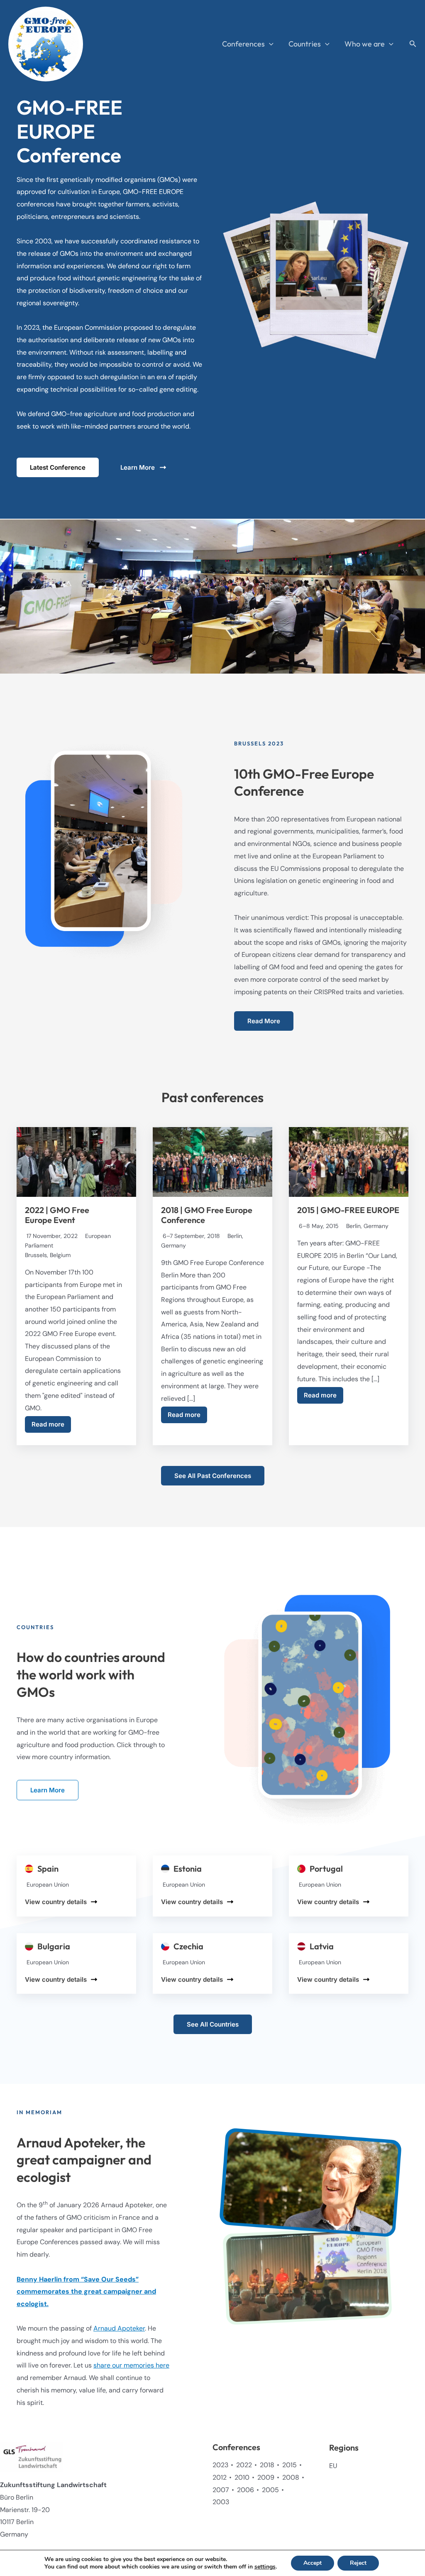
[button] (269, 44)
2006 (245, 2490)
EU (333, 2466)
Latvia (322, 1946)
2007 (221, 2490)
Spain (48, 1869)
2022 (244, 2465)
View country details (56, 1902)
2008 (291, 2477)
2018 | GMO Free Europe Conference (207, 1215)
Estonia (188, 1869)
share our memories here (131, 2365)
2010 (242, 2477)
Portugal (326, 1869)
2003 (221, 2502)
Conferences (243, 44)
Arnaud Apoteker (119, 2328)
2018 (267, 2465)
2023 (220, 2465)
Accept (313, 2563)
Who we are (365, 44)
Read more (48, 1424)
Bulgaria (54, 1946)
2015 (289, 2465)
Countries (305, 44)
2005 (270, 2490)
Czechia (188, 1946)
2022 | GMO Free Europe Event (57, 1215)
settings (265, 2567)
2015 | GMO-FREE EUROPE (348, 1210)
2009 (266, 2477)
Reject (358, 2563)
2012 (220, 2477)
